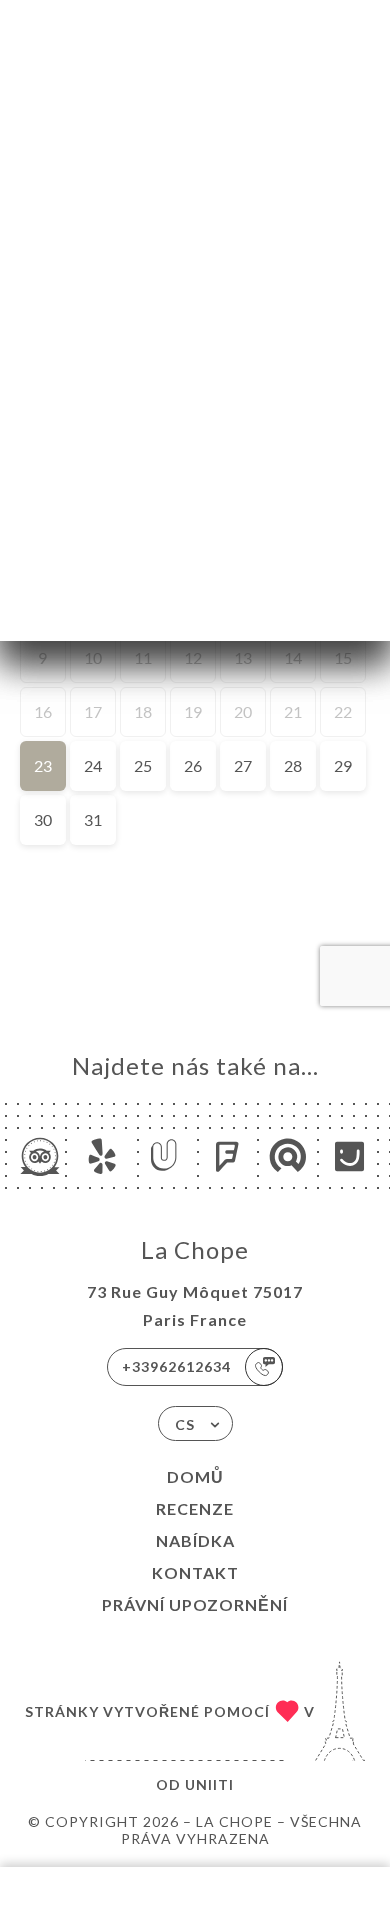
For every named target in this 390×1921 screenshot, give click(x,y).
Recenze (195, 1508)
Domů (195, 1476)
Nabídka (195, 1540)
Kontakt (195, 1572)
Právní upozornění (195, 1604)
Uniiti (209, 1784)
